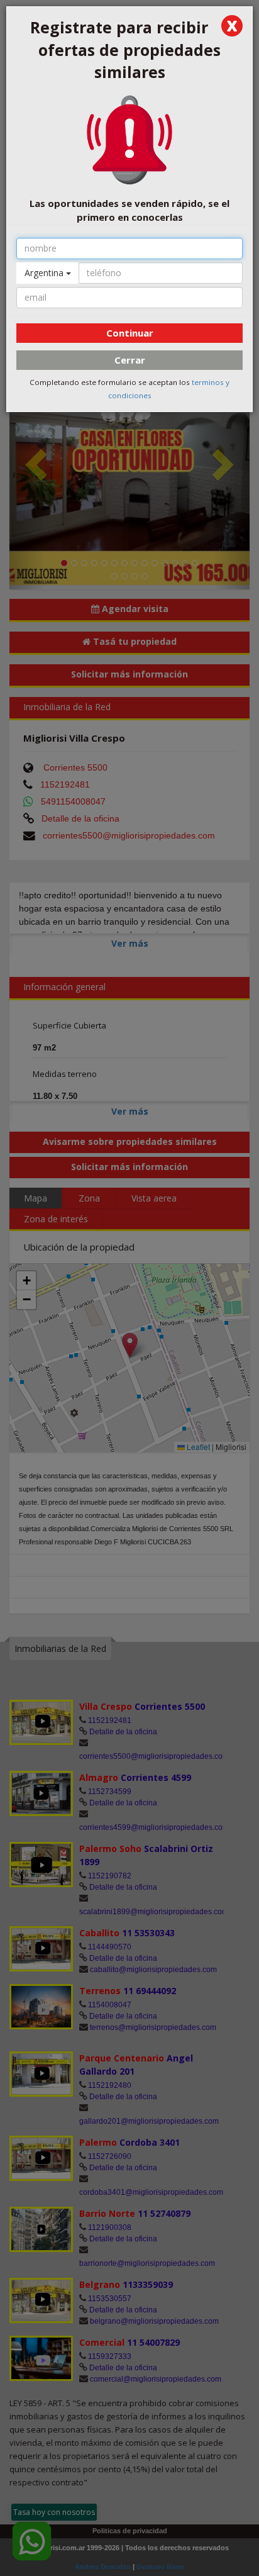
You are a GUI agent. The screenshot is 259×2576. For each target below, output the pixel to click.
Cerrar (130, 360)
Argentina (45, 273)
